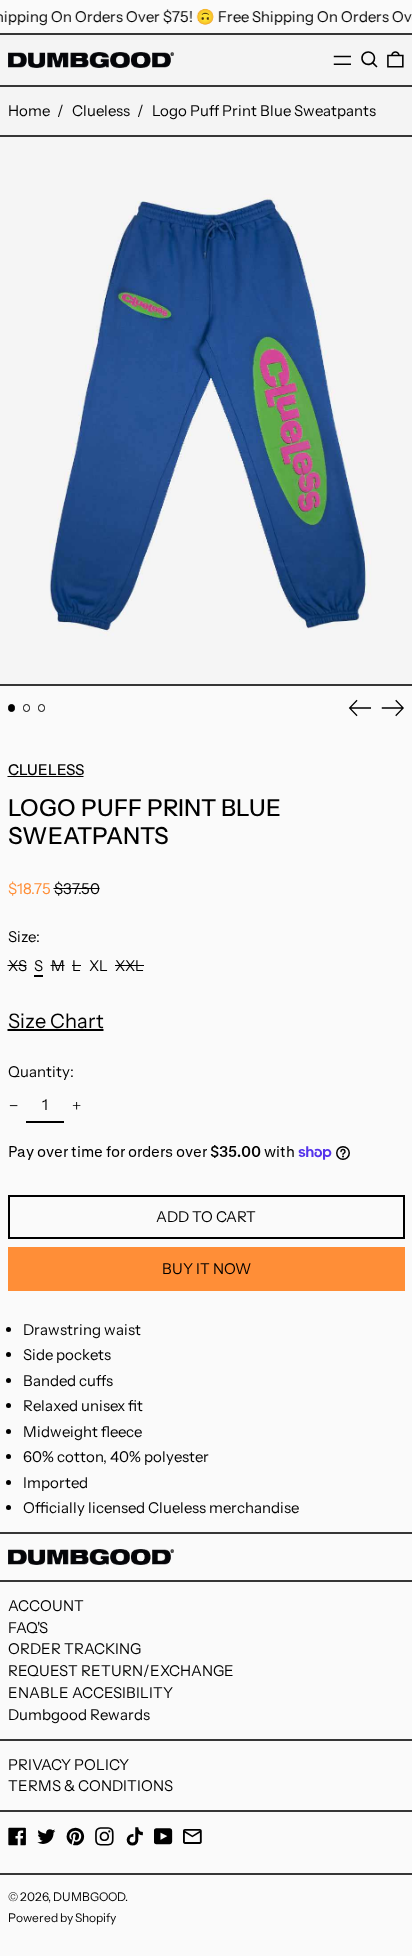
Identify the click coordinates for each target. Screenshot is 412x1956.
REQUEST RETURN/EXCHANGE (121, 1670)
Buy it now (206, 1268)
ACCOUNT (46, 1605)
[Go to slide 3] (42, 708)
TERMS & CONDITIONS (90, 1785)
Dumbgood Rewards (79, 1714)
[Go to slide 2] (27, 708)
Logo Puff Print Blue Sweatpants (264, 110)
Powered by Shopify (62, 1917)
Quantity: (41, 1072)
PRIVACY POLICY (68, 1764)
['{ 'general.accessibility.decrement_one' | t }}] (13, 1106)
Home (29, 110)
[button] (369, 60)
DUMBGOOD (89, 1896)
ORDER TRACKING (74, 1648)
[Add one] (77, 1106)
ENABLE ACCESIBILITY (90, 1692)
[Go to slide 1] (12, 708)
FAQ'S (28, 1627)
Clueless (101, 110)
